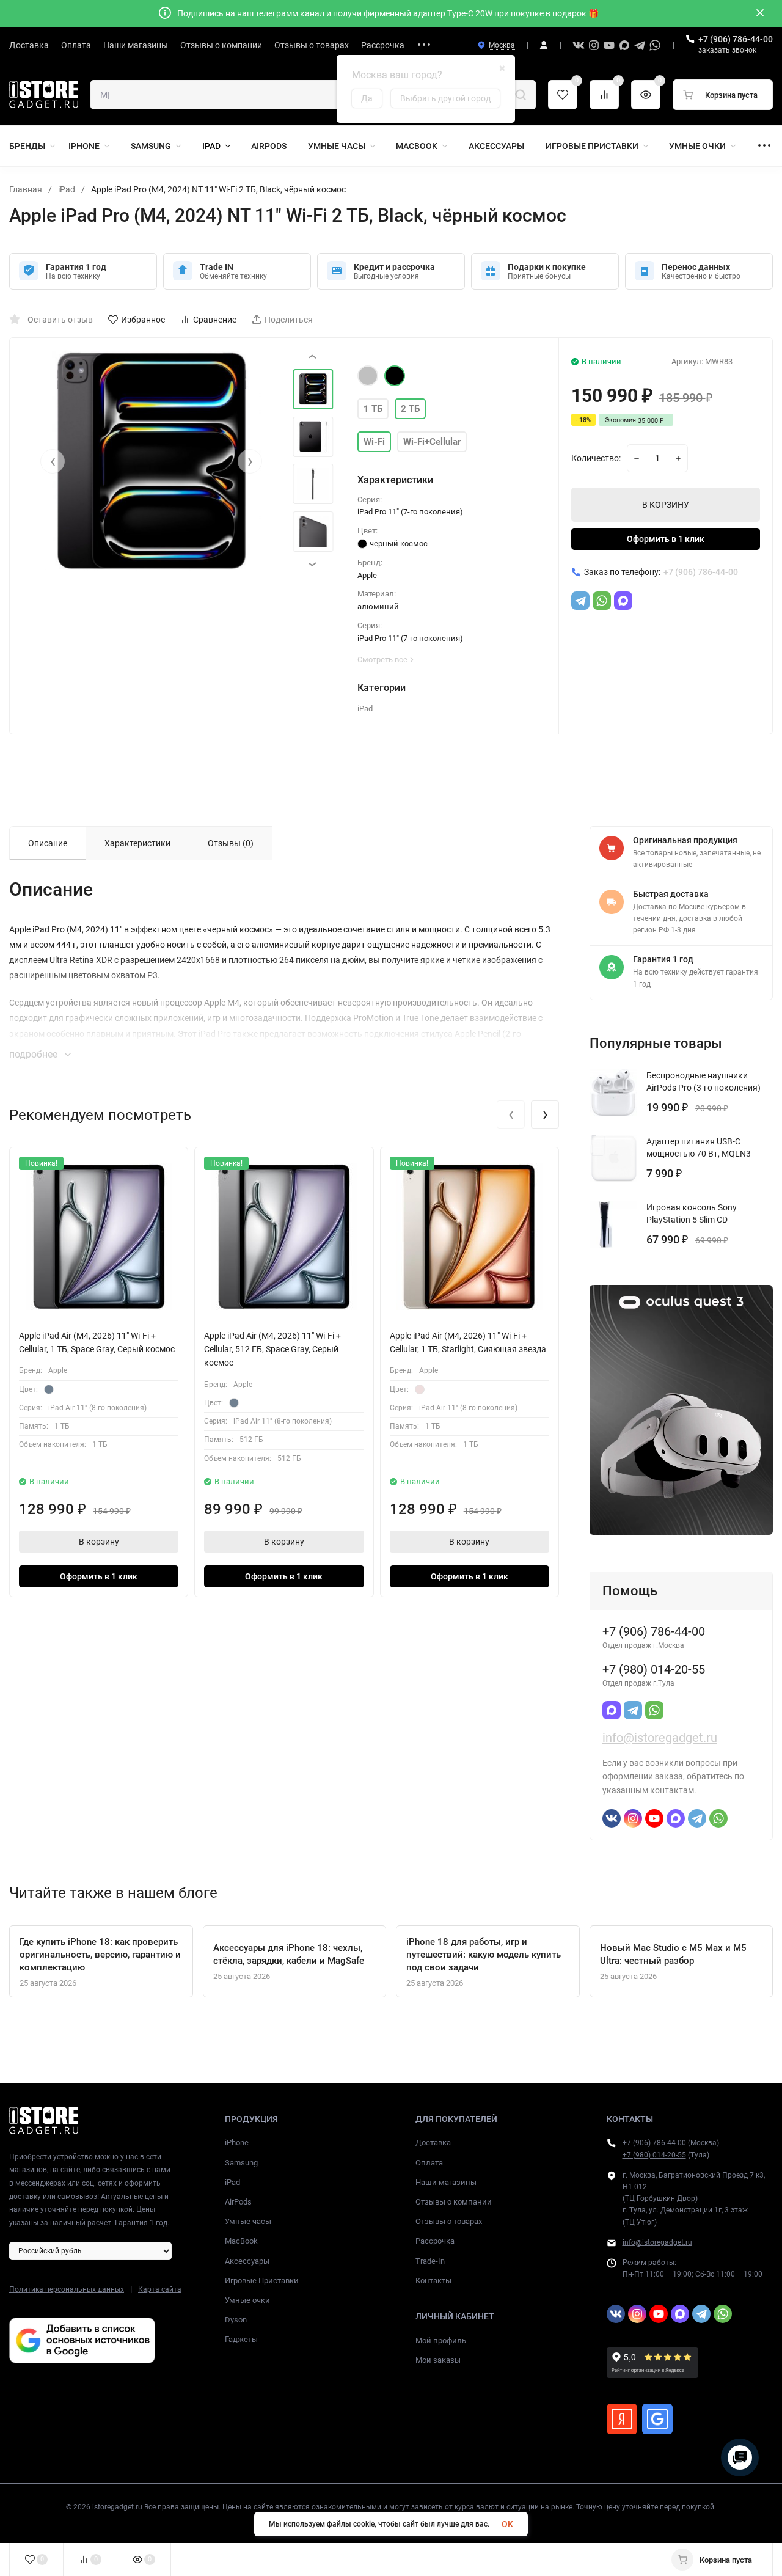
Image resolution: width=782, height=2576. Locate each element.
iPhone (237, 2142)
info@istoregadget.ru (660, 1738)
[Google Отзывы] (657, 2419)
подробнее (35, 1054)
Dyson (236, 2320)
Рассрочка (435, 2241)
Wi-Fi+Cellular (432, 442)
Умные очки (247, 2300)
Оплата (429, 2163)
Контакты (433, 2281)
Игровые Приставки (262, 2281)
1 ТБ (373, 409)
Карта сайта (160, 2289)
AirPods (238, 2202)
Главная (26, 189)
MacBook (241, 2241)
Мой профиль (441, 2340)
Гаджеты (241, 2339)
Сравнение (215, 320)
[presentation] (53, 461)
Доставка (433, 2142)
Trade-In (430, 2261)
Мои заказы (438, 2360)
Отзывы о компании (454, 2202)
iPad (67, 189)
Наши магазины (446, 2182)
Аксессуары (247, 2261)
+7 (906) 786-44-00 (736, 39)
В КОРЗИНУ (666, 505)
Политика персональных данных (67, 2289)
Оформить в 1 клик (666, 539)
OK (507, 2524)
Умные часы (248, 2221)
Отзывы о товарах (449, 2221)
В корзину (99, 1542)
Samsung (241, 2163)
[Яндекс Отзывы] (622, 2419)
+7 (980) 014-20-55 (654, 2155)
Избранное (143, 320)
